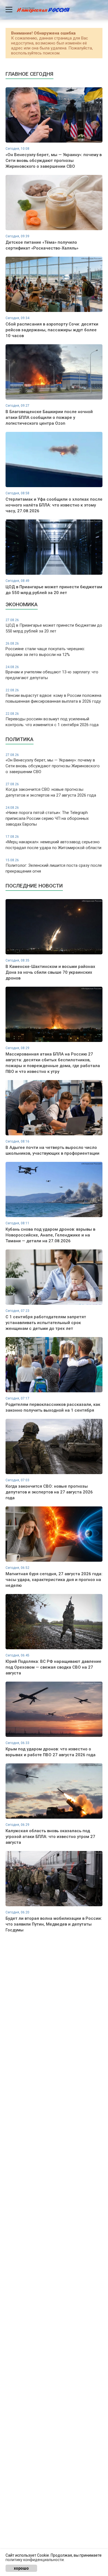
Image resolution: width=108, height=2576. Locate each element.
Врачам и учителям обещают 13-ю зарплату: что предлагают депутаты (52, 673)
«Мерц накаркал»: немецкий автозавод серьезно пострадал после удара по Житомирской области (53, 842)
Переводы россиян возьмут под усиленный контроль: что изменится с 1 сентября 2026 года (52, 720)
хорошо (21, 2568)
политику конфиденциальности (35, 2560)
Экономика (22, 604)
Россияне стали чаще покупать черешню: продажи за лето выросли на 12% (45, 649)
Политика (20, 739)
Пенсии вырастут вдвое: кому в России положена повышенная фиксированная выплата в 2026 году (53, 696)
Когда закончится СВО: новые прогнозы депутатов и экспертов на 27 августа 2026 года (51, 790)
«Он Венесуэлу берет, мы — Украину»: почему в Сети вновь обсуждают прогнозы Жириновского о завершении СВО (53, 764)
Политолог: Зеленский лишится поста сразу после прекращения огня (54, 866)
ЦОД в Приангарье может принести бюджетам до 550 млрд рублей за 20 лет (54, 626)
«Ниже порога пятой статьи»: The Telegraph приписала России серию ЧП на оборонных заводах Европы (47, 816)
